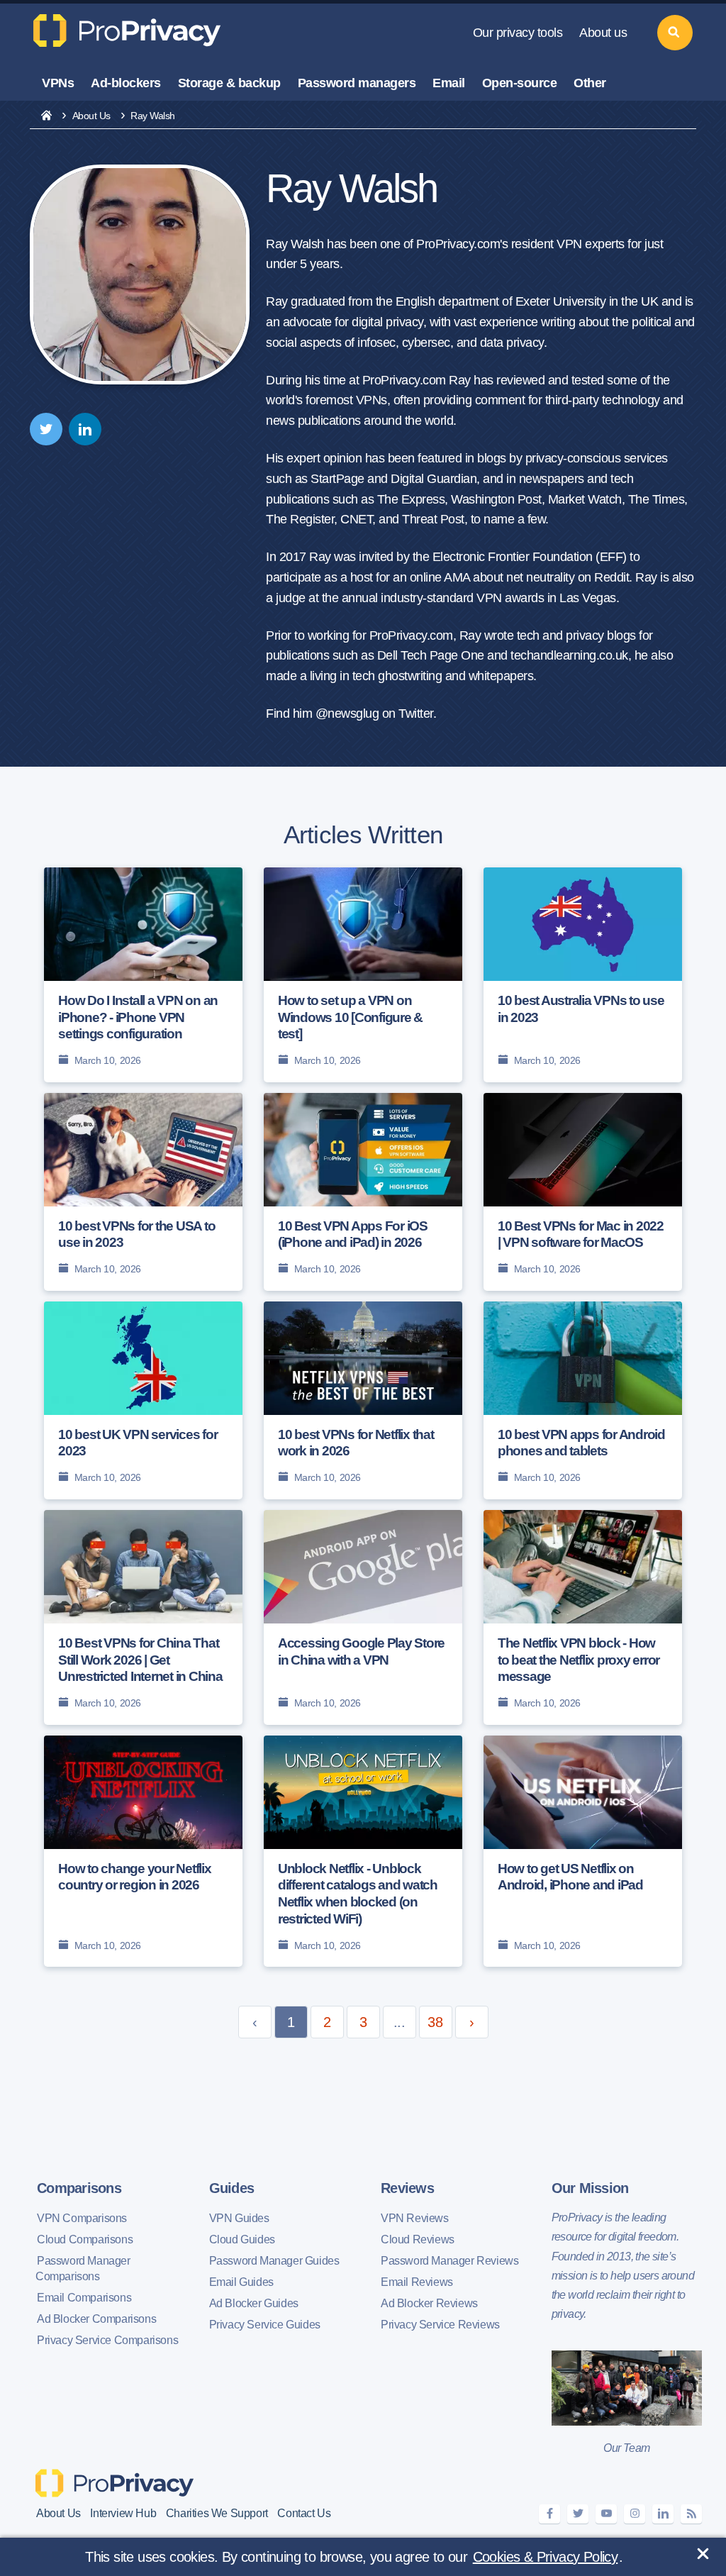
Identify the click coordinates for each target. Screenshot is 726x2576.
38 (435, 2022)
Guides (232, 2188)
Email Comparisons (84, 2298)
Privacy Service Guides (265, 2325)
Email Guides (241, 2282)
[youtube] (606, 2514)
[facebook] (549, 2514)
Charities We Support (217, 2513)
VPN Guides (239, 2218)
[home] (46, 116)
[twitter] (46, 429)
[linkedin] (85, 429)
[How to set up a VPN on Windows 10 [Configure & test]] (363, 975)
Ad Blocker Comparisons (96, 2319)
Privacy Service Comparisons (107, 2340)
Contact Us (304, 2513)
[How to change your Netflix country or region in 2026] (143, 1851)
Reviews (407, 2188)
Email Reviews (417, 2282)
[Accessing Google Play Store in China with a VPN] (363, 1617)
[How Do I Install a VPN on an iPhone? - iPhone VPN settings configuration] (143, 975)
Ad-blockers (126, 83)
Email (449, 83)
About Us (91, 116)
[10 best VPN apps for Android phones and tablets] (583, 1400)
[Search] (675, 33)
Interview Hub (123, 2513)
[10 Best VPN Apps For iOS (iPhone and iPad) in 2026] (363, 1192)
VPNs (58, 83)
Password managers (357, 83)
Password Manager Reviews (449, 2261)
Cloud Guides (242, 2239)
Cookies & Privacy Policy (546, 2557)
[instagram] (635, 2514)
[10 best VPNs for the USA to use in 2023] (143, 1192)
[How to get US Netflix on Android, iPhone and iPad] (583, 1851)
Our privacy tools (518, 33)
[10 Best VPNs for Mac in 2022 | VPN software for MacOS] (583, 1192)
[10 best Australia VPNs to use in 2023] (583, 975)
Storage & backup (229, 83)
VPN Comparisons (82, 2218)
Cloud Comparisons (85, 2239)
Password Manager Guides (274, 2261)
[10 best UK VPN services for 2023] (143, 1400)
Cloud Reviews (418, 2239)
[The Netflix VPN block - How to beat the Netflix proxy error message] (583, 1617)
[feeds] (691, 2514)
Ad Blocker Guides (254, 2303)
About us (603, 33)
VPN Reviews (415, 2218)
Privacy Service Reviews (440, 2325)
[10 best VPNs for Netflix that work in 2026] (363, 1400)
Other (590, 83)
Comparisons (79, 2188)
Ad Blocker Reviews (429, 2303)
